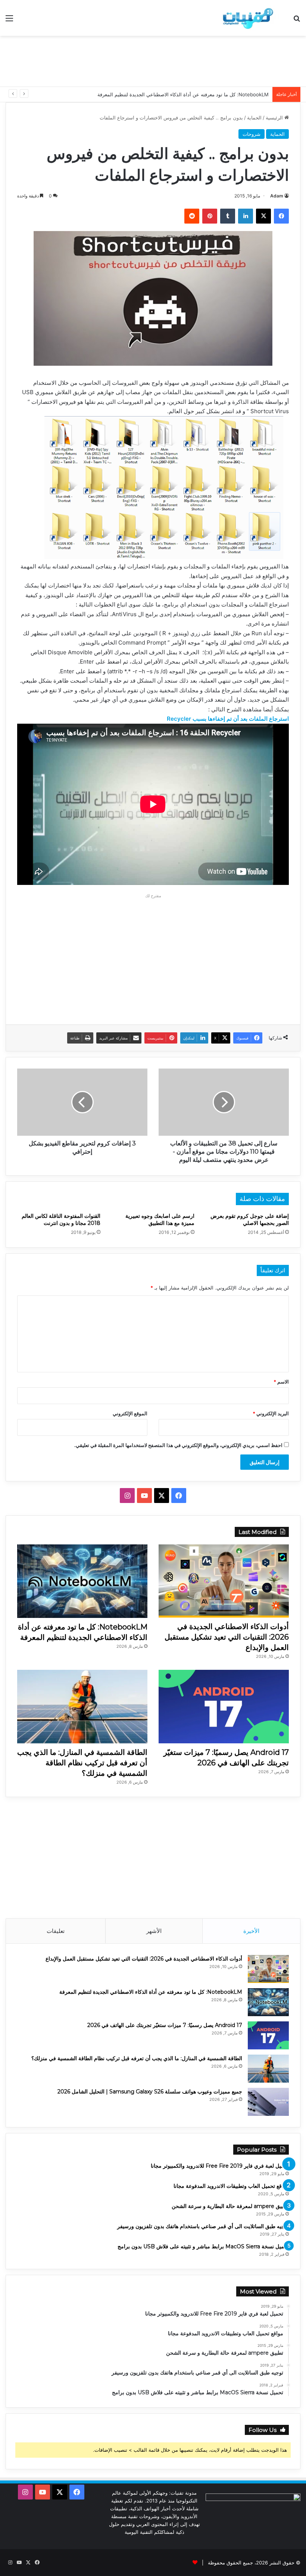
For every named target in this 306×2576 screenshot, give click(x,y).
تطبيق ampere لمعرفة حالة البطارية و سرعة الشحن (230, 2206)
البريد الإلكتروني (271, 1413)
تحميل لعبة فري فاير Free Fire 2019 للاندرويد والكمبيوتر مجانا (220, 2166)
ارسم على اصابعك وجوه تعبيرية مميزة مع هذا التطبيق (160, 1220)
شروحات (252, 134)
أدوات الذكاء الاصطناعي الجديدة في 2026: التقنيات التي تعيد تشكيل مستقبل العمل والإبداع (227, 1637)
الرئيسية (275, 118)
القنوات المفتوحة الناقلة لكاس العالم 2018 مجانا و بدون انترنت (61, 1220)
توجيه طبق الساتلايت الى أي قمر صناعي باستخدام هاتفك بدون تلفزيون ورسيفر (203, 2226)
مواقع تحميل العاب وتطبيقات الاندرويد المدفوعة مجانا (231, 2186)
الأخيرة (251, 1931)
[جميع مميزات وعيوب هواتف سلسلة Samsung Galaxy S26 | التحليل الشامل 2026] (268, 2102)
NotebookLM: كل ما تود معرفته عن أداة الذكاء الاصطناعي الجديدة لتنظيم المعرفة (151, 1992)
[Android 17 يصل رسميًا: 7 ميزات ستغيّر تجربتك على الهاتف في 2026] (224, 1707)
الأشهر (154, 1931)
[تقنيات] (246, 18)
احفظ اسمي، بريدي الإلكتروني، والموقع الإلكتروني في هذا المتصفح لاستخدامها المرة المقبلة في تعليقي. (178, 1445)
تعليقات (56, 1931)
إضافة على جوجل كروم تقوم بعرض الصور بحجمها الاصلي (250, 1220)
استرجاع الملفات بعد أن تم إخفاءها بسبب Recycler (228, 719)
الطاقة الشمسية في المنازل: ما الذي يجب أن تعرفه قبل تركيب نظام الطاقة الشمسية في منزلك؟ (82, 1763)
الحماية (254, 118)
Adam (277, 196)
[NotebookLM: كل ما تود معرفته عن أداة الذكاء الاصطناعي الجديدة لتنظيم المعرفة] (82, 1581)
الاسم (281, 1382)
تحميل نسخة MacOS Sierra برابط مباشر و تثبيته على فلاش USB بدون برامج (203, 2246)
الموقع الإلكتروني (130, 1413)
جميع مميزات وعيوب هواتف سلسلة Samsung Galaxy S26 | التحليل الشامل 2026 (150, 2092)
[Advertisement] (153, 60)
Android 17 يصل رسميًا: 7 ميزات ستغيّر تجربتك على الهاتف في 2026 (197, 94)
